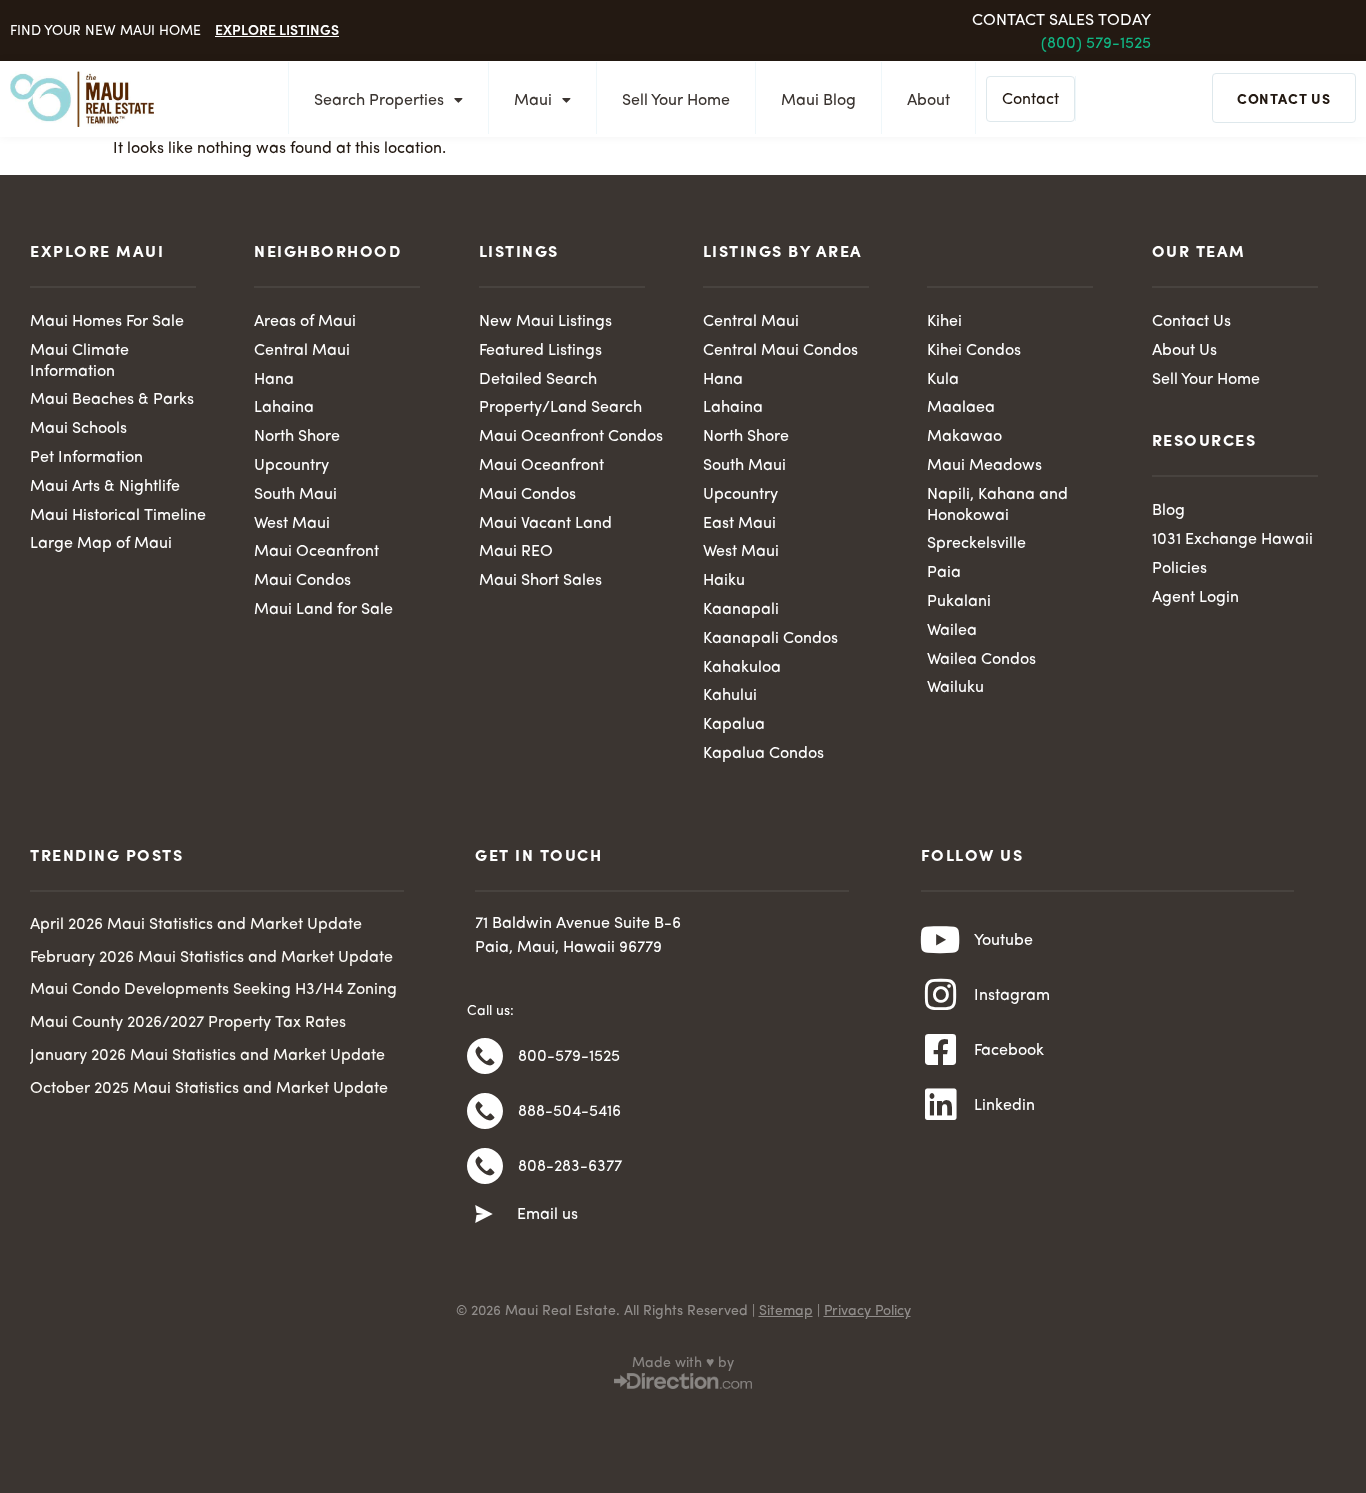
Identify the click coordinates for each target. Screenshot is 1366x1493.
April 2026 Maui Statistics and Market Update (196, 925)
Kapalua (734, 725)
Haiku (724, 581)
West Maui (292, 524)
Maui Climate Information (79, 361)
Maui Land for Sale (323, 610)
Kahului (730, 696)
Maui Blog (818, 101)
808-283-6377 (570, 1167)
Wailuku (955, 688)
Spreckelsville (976, 544)
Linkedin (1004, 1106)
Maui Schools (78, 429)
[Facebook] (941, 1050)
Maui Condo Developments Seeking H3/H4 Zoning (213, 990)
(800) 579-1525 (1096, 44)
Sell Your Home (676, 101)
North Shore (297, 437)
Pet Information (86, 458)
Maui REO (516, 552)
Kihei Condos (974, 351)
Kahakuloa (742, 668)
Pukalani (959, 602)
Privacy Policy (867, 1311)
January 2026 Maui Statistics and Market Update (207, 1056)
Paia (944, 573)
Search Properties (379, 101)
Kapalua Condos (763, 754)
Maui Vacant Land (545, 524)
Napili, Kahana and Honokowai (997, 505)
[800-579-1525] (485, 1056)
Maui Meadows (984, 466)
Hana (274, 380)
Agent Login (1195, 598)
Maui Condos (302, 581)
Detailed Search (538, 380)
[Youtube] (941, 940)
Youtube (1003, 941)
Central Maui (302, 351)
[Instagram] (941, 995)
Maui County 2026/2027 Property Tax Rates (188, 1023)
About (928, 101)
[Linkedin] (941, 1105)
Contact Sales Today (1061, 21)
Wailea (952, 631)
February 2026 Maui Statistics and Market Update (211, 958)
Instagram (1012, 996)
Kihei (944, 322)
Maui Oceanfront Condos (571, 437)
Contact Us (1191, 322)
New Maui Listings (545, 322)
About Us (1184, 351)
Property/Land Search (560, 408)
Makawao (964, 437)
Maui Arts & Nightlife (105, 487)
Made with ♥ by (683, 1363)
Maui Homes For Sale (107, 322)
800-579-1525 (569, 1057)
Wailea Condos (981, 660)
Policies (1179, 569)
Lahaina (284, 408)
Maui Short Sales (540, 581)
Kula (943, 380)
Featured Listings (540, 351)
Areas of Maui (305, 322)
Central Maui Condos (780, 351)
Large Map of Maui (101, 544)
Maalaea (961, 408)
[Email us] (484, 1215)
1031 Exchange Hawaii (1232, 540)
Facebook (1009, 1051)
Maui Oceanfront (316, 552)
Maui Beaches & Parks (112, 400)
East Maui (739, 524)
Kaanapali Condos (770, 639)
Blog (1168, 511)
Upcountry (291, 466)
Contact (1030, 100)
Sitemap (786, 1311)
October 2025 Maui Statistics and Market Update (209, 1089)
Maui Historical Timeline (118, 516)
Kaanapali (741, 610)
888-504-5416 (569, 1112)
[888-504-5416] (485, 1111)
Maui (533, 101)
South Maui (295, 495)
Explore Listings (277, 29)
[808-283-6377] (485, 1166)
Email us (547, 1215)
